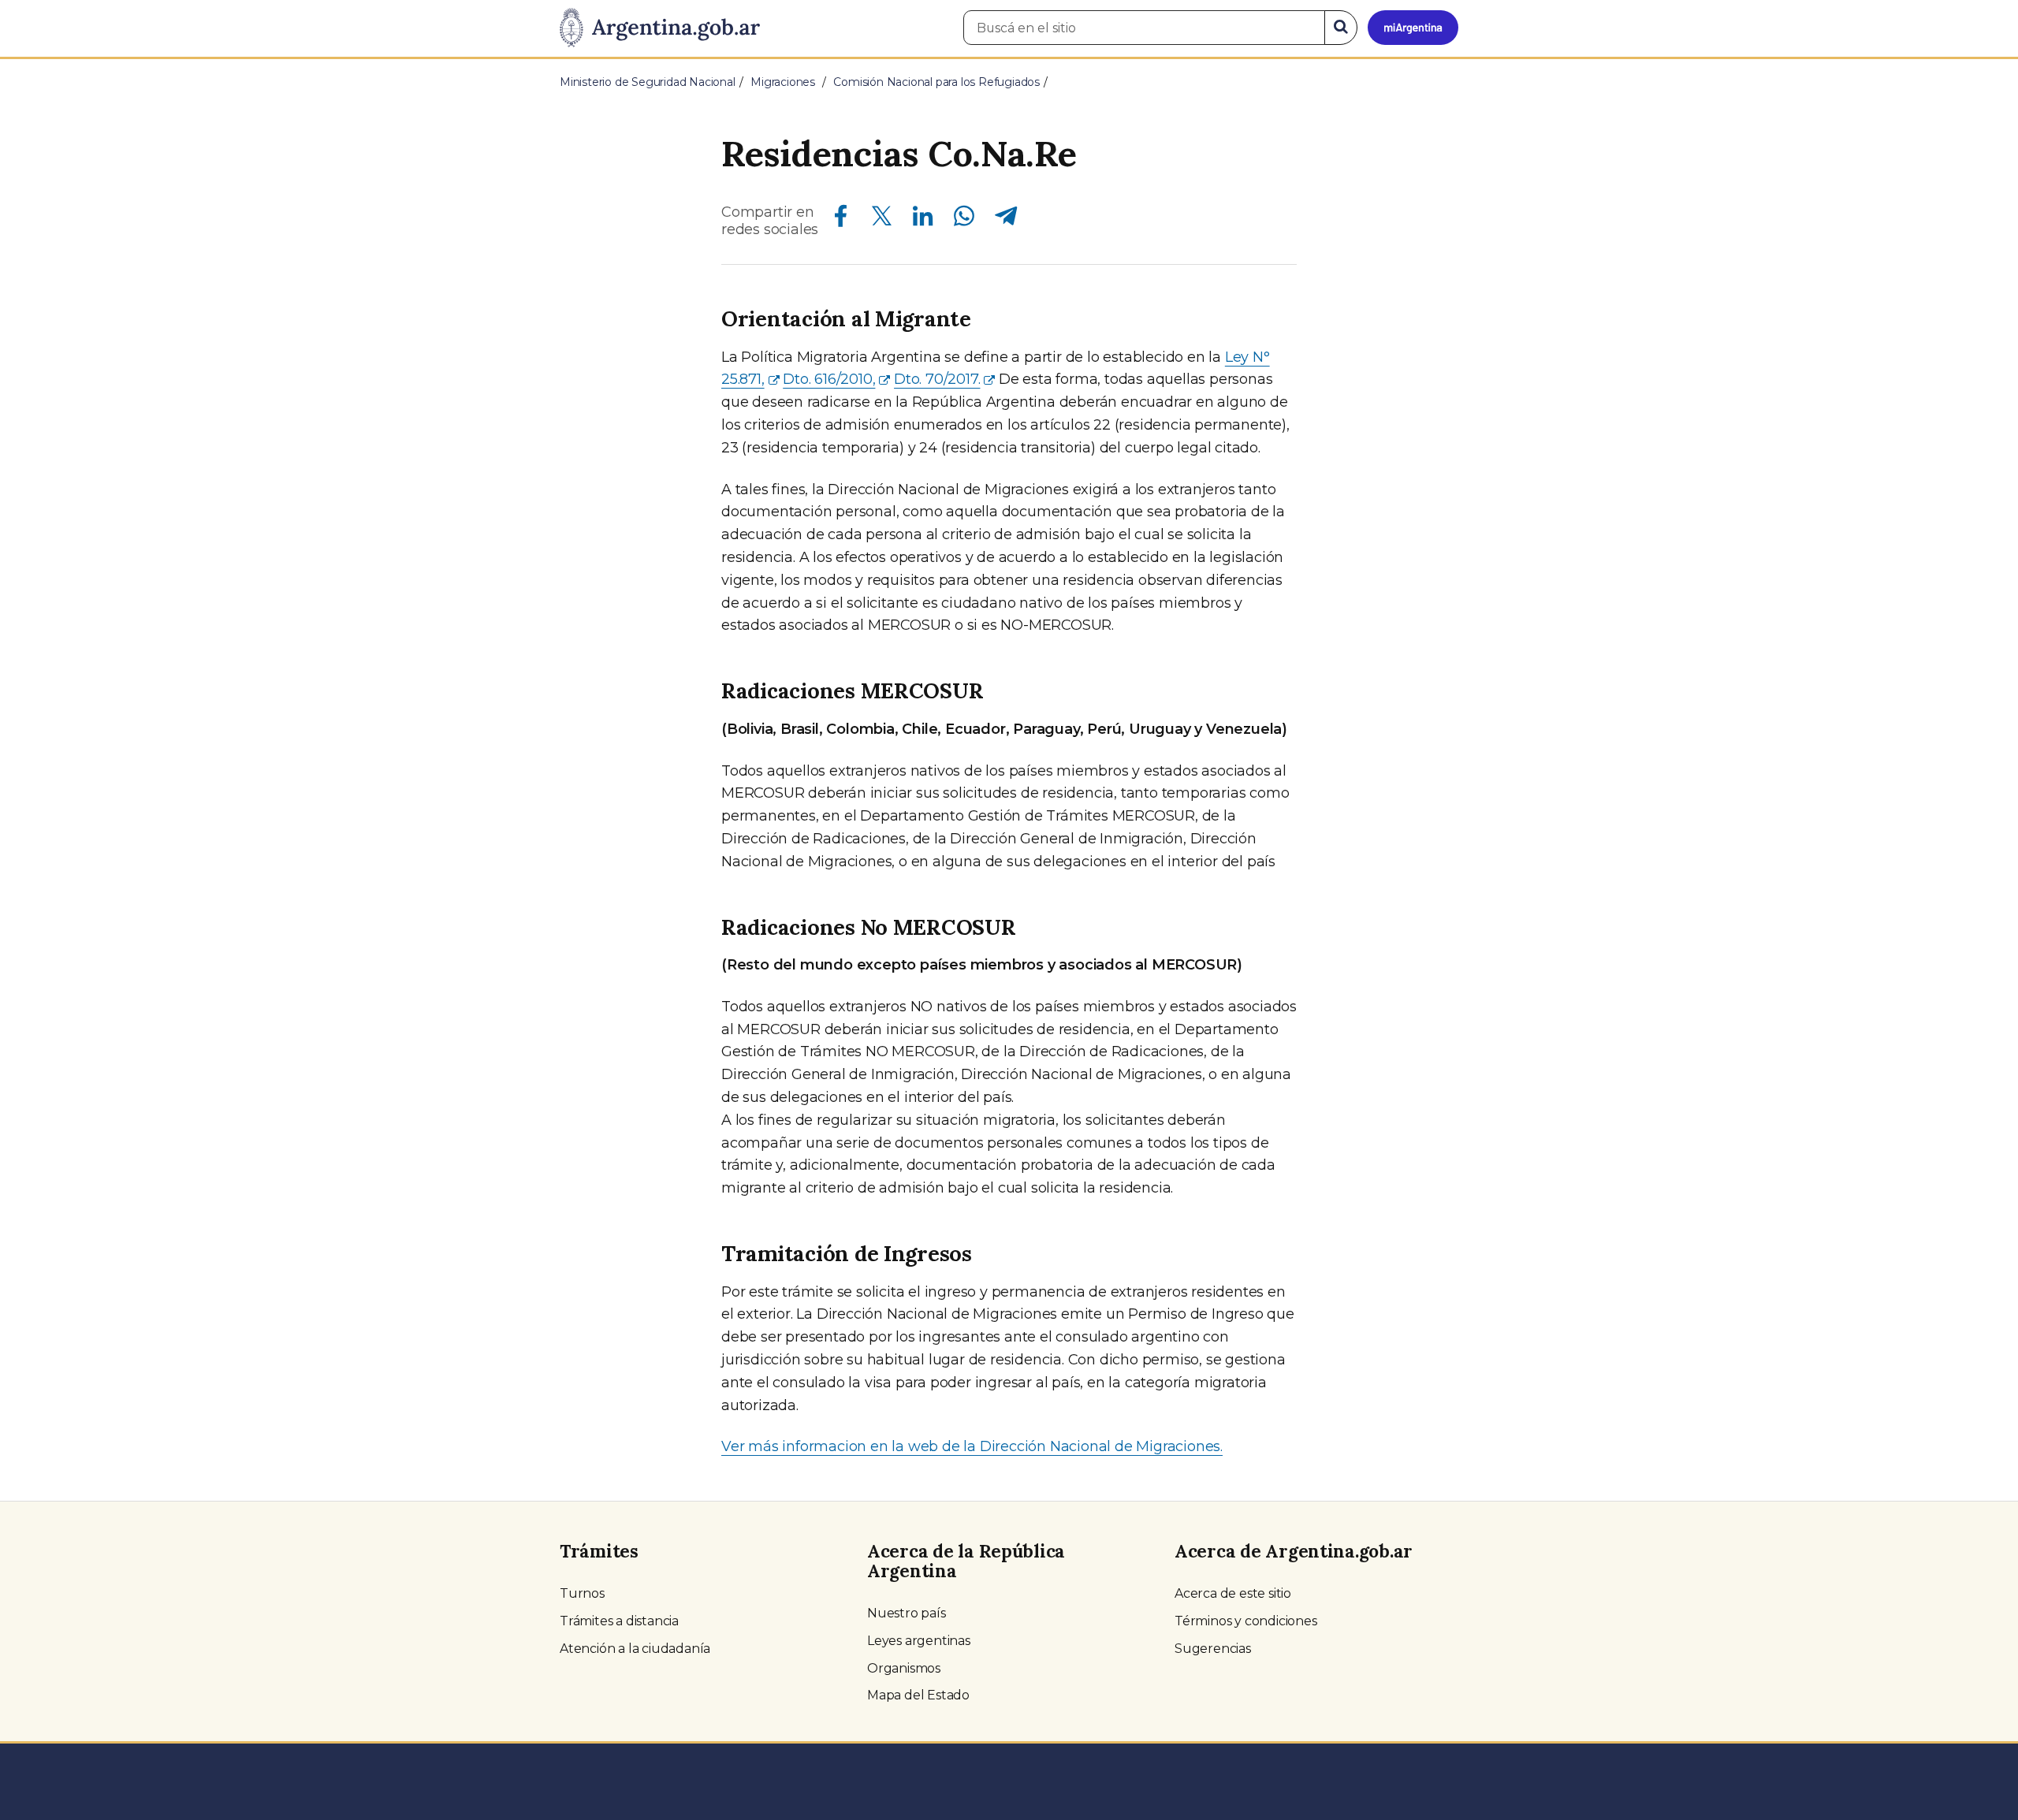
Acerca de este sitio (1233, 1593)
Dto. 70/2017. (937, 379)
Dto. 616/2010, (829, 379)
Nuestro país (907, 1613)
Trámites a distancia (619, 1621)
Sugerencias (1213, 1649)
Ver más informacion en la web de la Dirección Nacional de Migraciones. (972, 1446)
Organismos (904, 1668)
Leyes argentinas (919, 1641)
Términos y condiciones (1246, 1621)
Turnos (582, 1593)
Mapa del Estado (918, 1695)
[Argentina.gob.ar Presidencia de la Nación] (660, 28)
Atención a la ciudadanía (635, 1649)
